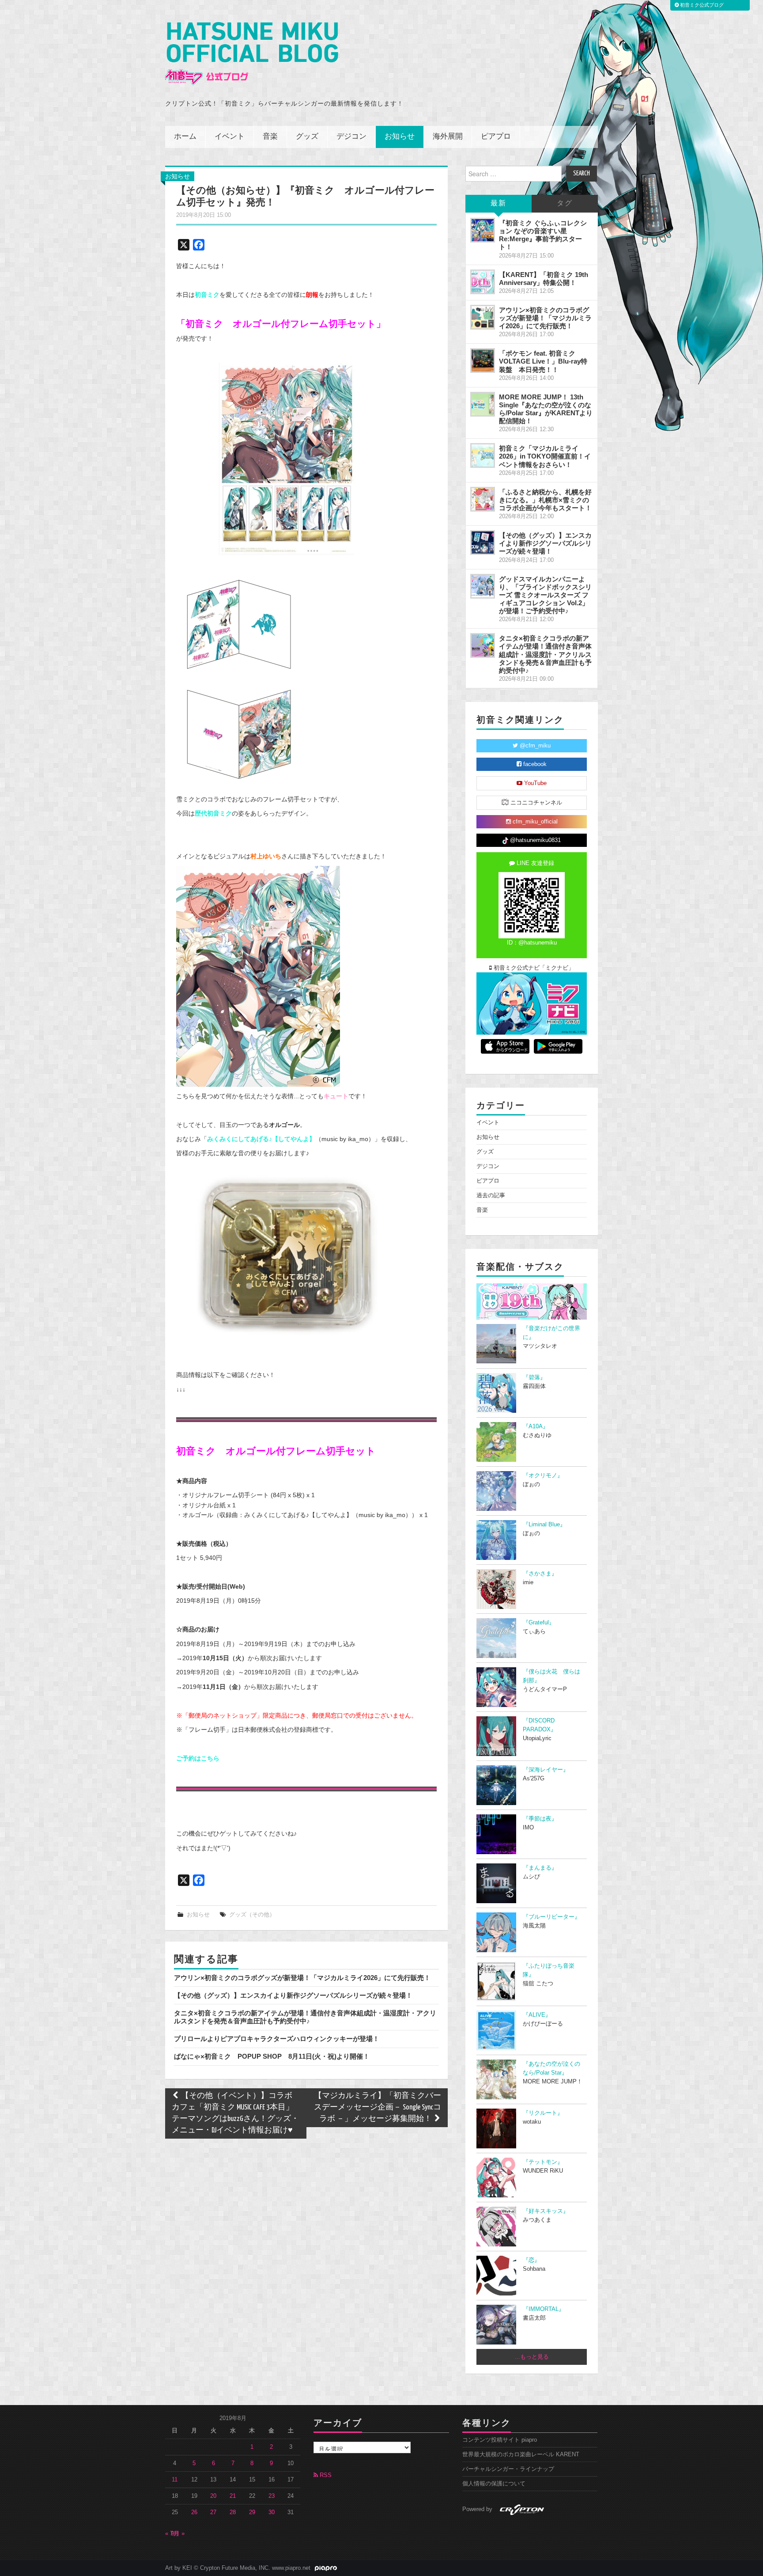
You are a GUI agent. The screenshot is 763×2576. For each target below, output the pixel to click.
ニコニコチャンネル (535, 803)
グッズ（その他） (252, 1915)
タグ (565, 203)
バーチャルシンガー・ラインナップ (508, 2469)
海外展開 (448, 137)
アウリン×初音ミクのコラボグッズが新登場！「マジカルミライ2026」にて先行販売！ (302, 1978)
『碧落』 (534, 1377)
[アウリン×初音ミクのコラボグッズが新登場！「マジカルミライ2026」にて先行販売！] (483, 317)
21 (233, 2496)
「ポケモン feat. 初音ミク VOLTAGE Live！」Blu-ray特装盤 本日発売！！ (543, 361)
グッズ (307, 137)
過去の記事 (491, 1195)
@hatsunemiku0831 (534, 840)
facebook (534, 764)
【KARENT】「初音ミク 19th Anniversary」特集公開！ (544, 279)
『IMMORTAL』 (544, 2309)
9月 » (178, 2534)
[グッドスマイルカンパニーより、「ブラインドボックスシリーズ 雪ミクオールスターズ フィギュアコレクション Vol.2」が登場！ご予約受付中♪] (483, 586)
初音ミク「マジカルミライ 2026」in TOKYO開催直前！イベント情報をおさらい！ (545, 456)
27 (213, 2512)
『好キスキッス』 (546, 2211)
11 (175, 2480)
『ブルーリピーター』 (551, 1917)
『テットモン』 (543, 2162)
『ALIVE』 (537, 2015)
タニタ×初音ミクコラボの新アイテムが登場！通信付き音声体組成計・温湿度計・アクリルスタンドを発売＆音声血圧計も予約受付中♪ (305, 2017)
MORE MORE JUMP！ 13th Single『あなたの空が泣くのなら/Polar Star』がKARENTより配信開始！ (546, 409)
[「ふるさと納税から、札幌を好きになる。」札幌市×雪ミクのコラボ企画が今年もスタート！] (483, 499)
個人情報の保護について (494, 2484)
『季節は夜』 (540, 1819)
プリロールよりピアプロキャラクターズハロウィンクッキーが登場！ (277, 2039)
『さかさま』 (540, 1574)
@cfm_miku (534, 746)
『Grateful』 (539, 1623)
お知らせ (400, 137)
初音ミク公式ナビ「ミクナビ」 (533, 968)
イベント (230, 137)
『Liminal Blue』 (544, 1525)
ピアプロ (496, 137)
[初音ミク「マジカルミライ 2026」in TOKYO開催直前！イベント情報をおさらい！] (483, 455)
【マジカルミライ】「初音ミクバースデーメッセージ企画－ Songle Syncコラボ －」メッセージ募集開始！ (378, 2107)
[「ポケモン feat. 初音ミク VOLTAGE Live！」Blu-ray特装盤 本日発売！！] (483, 360)
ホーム (185, 137)
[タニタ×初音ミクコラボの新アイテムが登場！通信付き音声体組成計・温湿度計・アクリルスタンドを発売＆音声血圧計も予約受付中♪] (483, 645)
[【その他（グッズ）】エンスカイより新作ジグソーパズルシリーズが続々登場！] (483, 543)
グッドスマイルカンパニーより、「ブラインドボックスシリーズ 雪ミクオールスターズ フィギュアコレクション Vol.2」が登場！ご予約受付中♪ (545, 595)
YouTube (534, 783)
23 (272, 2496)
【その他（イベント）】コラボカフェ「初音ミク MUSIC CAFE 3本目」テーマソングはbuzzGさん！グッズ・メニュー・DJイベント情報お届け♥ (235, 2113)
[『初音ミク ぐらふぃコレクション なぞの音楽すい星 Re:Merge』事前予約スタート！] (483, 230)
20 (213, 2496)
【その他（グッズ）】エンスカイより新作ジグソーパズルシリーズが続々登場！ (293, 1995)
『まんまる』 (540, 1868)
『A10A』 (536, 1426)
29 (252, 2512)
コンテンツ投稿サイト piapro (500, 2440)
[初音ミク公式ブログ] (252, 54)
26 (194, 2512)
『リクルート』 (543, 2113)
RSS (325, 2475)
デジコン (351, 137)
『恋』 (531, 2260)
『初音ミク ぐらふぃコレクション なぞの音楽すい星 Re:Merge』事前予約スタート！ (543, 235)
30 (272, 2512)
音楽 (270, 137)
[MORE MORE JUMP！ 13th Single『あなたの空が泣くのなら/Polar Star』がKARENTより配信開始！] (483, 404)
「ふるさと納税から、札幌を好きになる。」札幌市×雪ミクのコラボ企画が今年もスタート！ (545, 500)
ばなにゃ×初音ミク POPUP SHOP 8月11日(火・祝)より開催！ (272, 2056)
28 (233, 2512)
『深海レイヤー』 (546, 1770)
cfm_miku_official (534, 822)
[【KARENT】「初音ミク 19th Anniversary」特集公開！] (483, 282)
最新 (499, 203)
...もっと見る (532, 2357)
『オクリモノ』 (543, 1476)
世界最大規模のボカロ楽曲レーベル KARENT (521, 2455)
